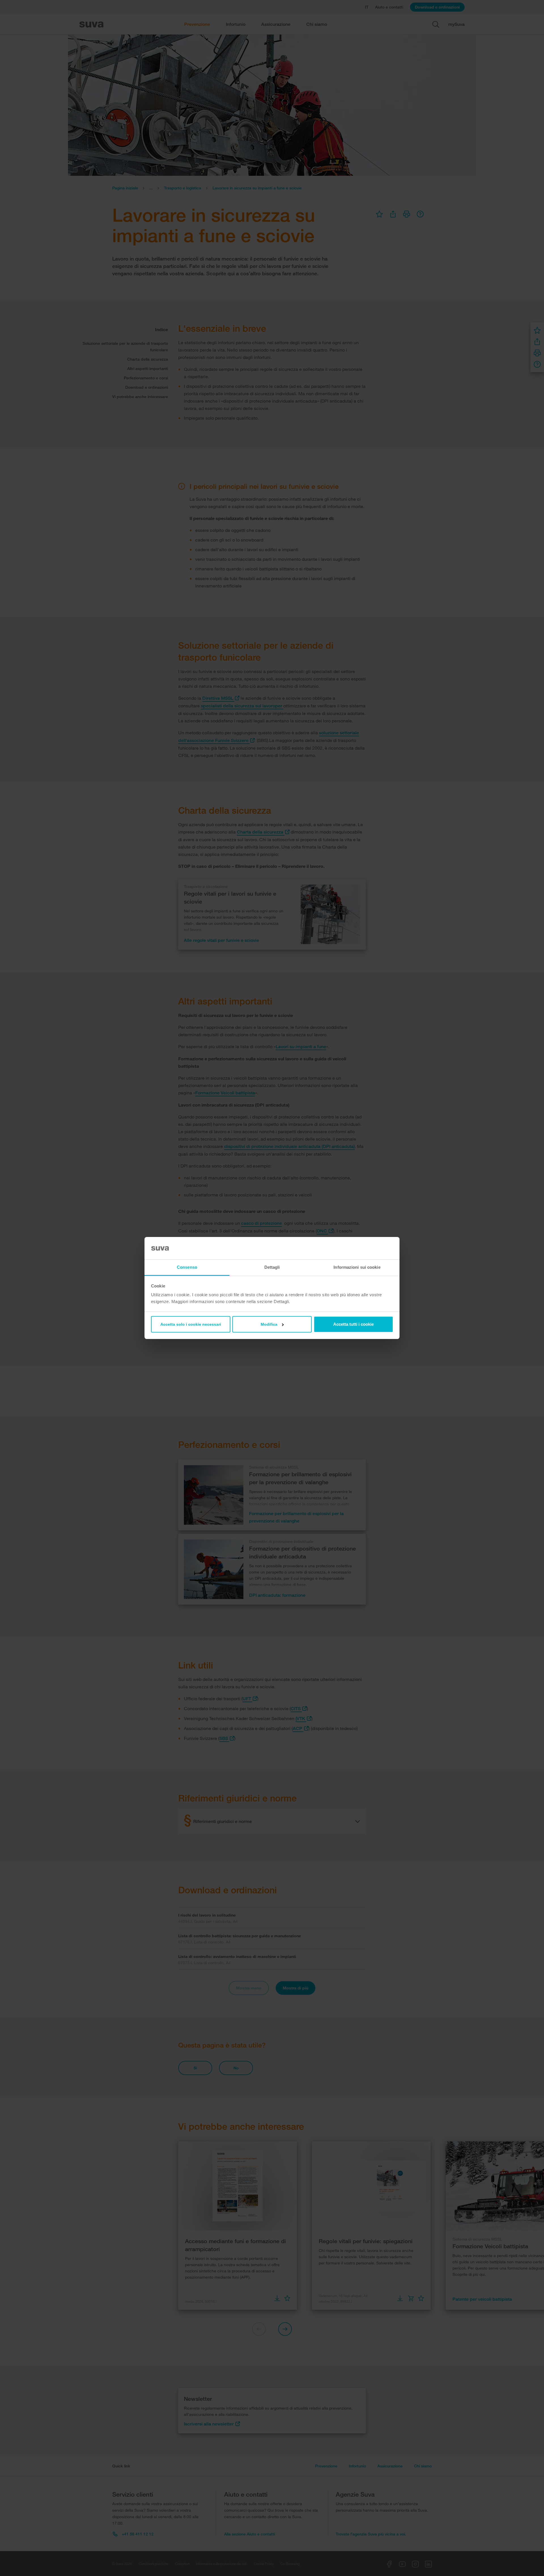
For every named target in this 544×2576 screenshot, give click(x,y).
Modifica (269, 1324)
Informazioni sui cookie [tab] (357, 1267)
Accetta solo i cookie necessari (191, 1324)
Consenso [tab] (187, 1267)
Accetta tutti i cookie (353, 1324)
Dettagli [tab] (272, 1267)
